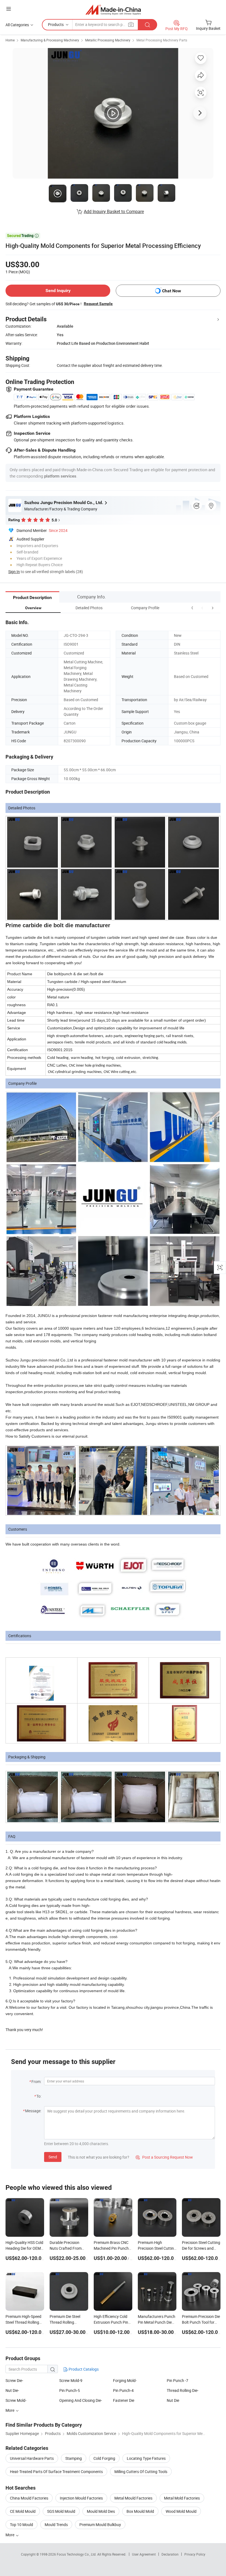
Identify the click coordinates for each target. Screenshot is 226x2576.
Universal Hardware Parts (32, 2458)
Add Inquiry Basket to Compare (114, 211)
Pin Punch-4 (123, 2390)
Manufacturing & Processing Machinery (50, 40)
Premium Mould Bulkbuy (100, 2525)
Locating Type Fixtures (146, 2458)
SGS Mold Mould (61, 2511)
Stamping (74, 2458)
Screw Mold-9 (71, 2380)
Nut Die (173, 2400)
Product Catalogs (83, 2369)
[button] (202, 608)
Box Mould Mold (140, 2511)
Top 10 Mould (21, 2525)
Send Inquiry (58, 291)
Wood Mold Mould (181, 2511)
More (10, 2535)
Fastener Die (124, 2400)
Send (53, 2157)
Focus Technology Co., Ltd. (77, 2554)
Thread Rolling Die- (183, 2390)
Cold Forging (104, 2458)
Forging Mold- (125, 2380)
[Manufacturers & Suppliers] (113, 10)
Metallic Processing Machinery (108, 40)
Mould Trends (56, 2525)
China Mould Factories (29, 2498)
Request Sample (98, 304)
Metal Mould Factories (133, 2498)
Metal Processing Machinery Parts (162, 40)
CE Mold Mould (23, 2511)
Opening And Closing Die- (81, 2400)
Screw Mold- (16, 2400)
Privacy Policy (195, 2554)
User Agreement (144, 2554)
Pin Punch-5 (70, 2390)
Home (10, 40)
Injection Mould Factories (81, 2498)
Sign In (14, 572)
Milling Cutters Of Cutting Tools (141, 2472)
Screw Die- (14, 2380)
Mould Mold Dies (101, 2511)
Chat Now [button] (172, 291)
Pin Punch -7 (177, 2380)
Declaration (170, 2554)
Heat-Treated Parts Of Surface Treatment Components (56, 2472)
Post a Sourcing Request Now (164, 2157)
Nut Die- (12, 2390)
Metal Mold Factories (182, 2498)
